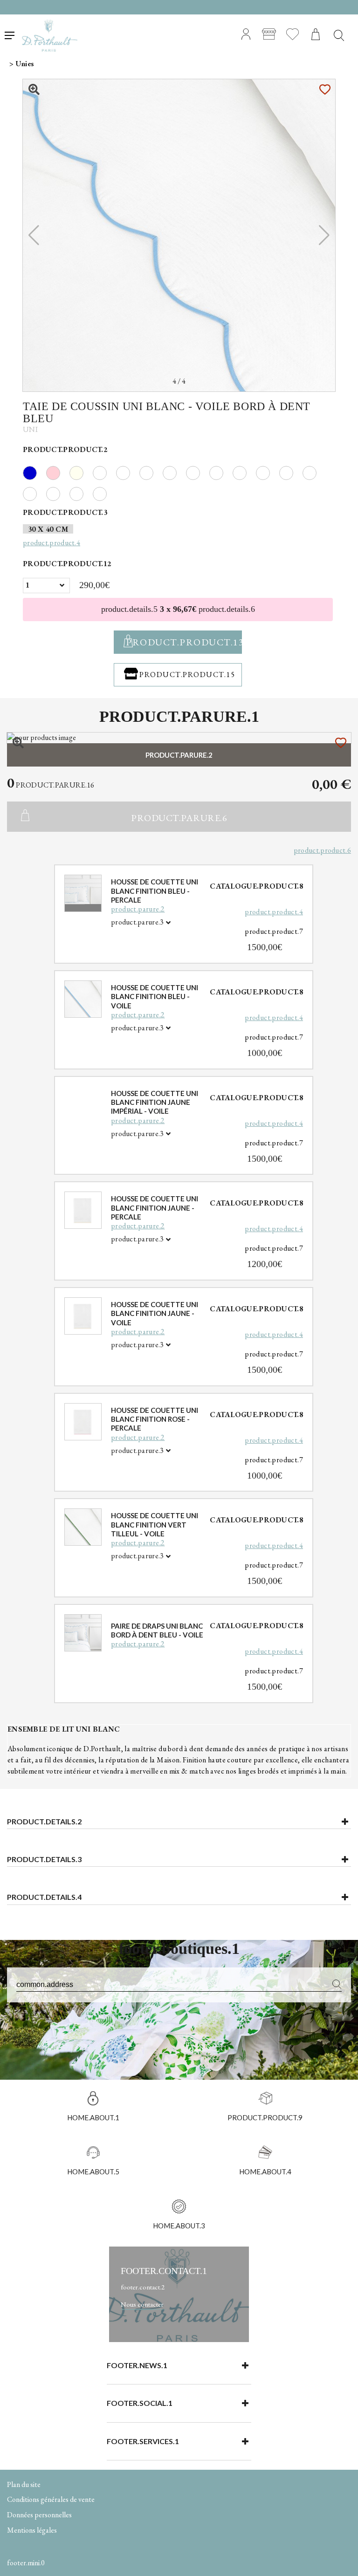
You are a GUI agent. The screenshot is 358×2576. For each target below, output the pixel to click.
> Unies (21, 64)
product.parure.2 (138, 909)
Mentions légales (32, 2530)
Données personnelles (39, 2515)
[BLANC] (104, 472)
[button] (324, 235)
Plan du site (24, 2484)
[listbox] (46, 586)
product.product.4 (274, 912)
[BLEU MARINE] (34, 472)
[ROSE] (58, 472)
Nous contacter (142, 2304)
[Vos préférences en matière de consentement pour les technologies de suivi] (342, 2560)
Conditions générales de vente (51, 2499)
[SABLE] (81, 472)
